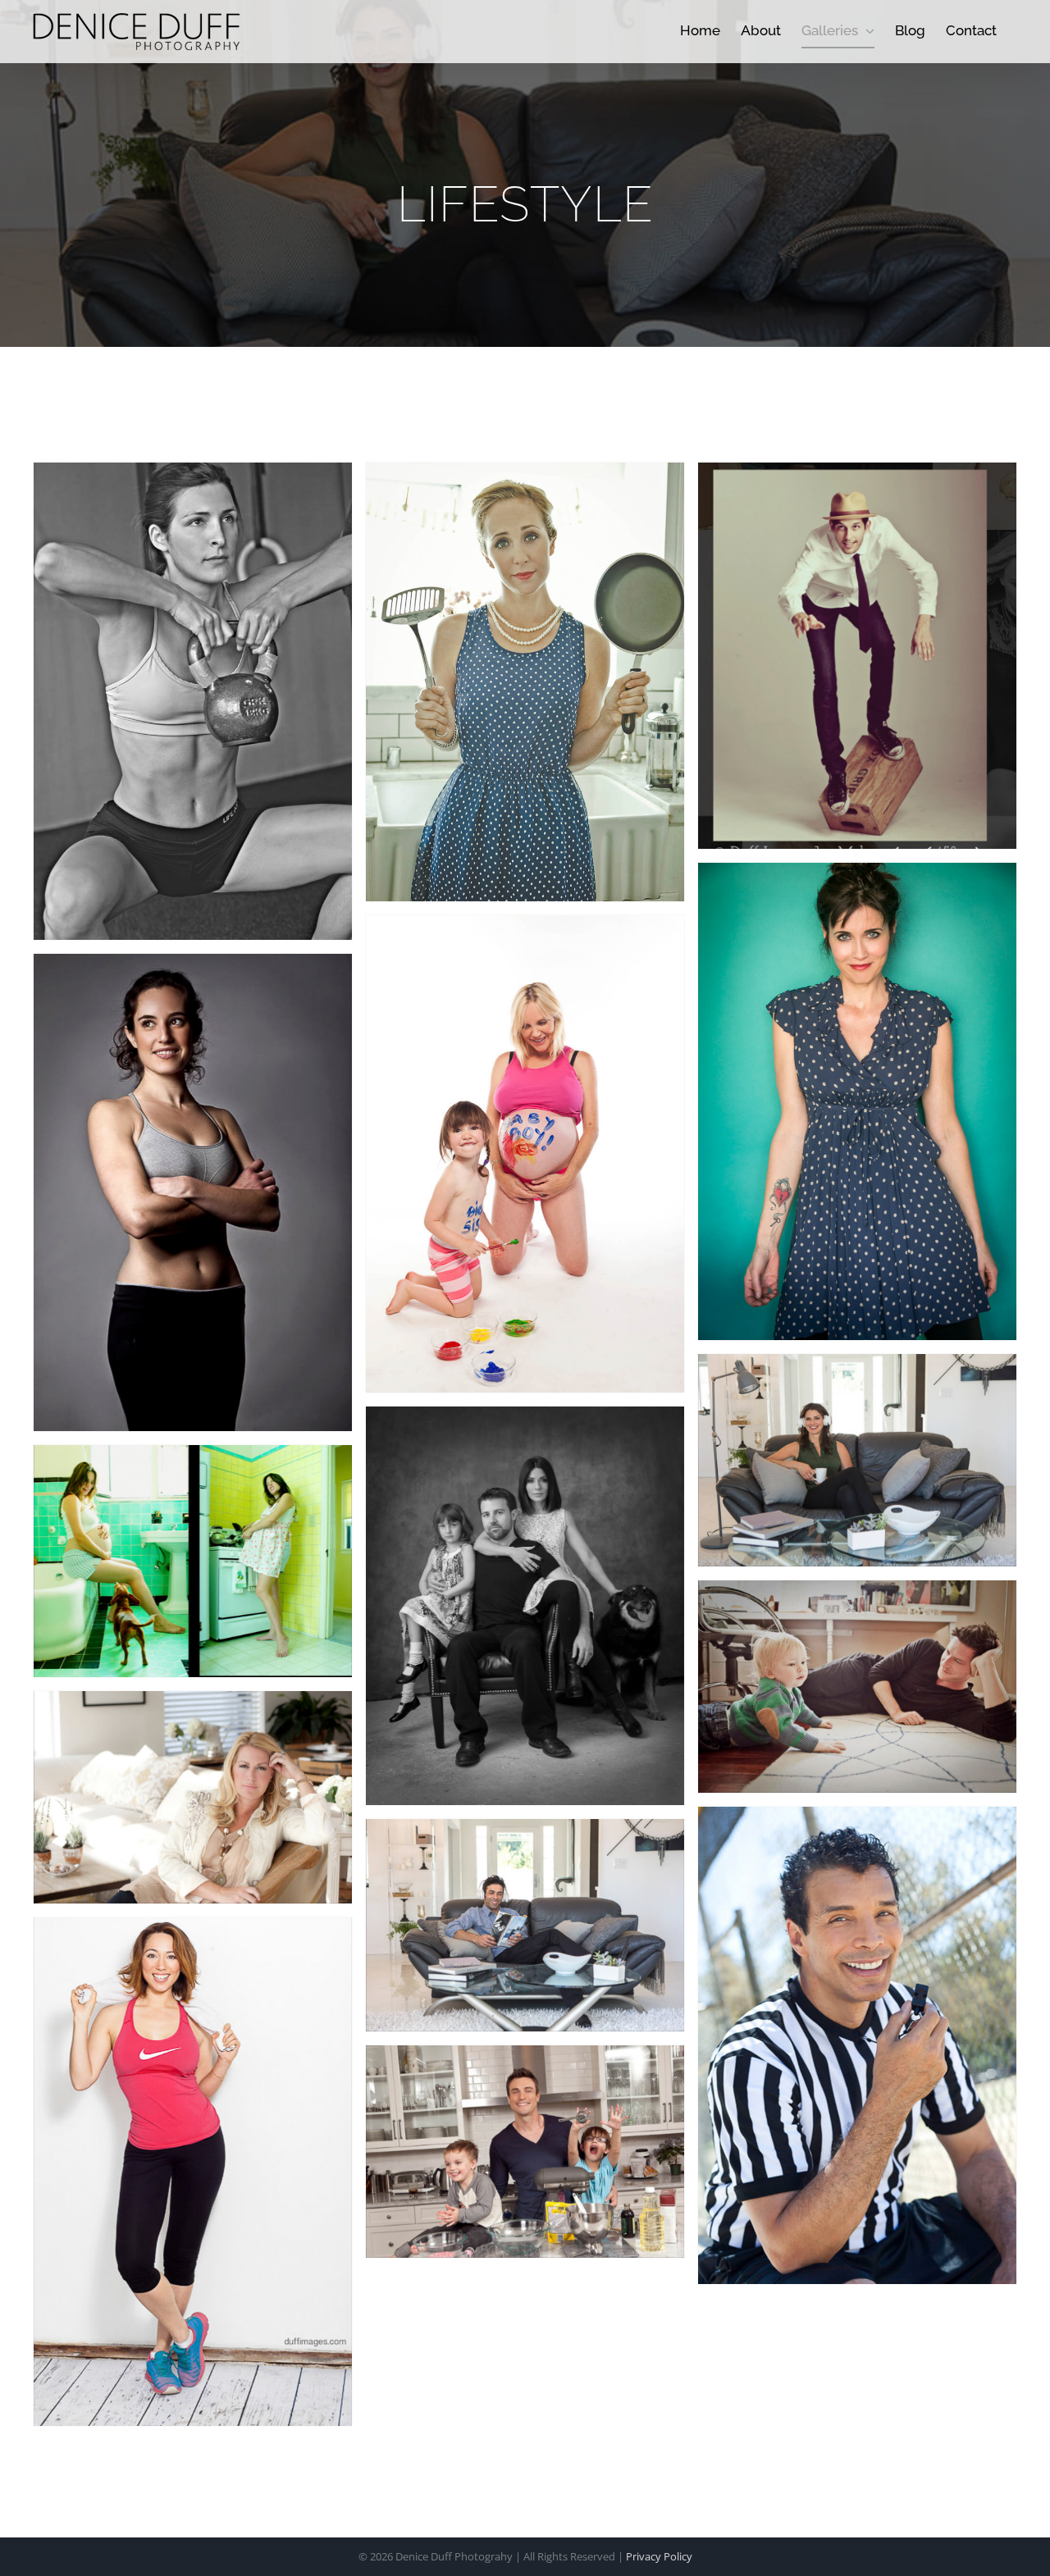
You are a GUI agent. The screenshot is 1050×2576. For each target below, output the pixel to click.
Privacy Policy (659, 2556)
